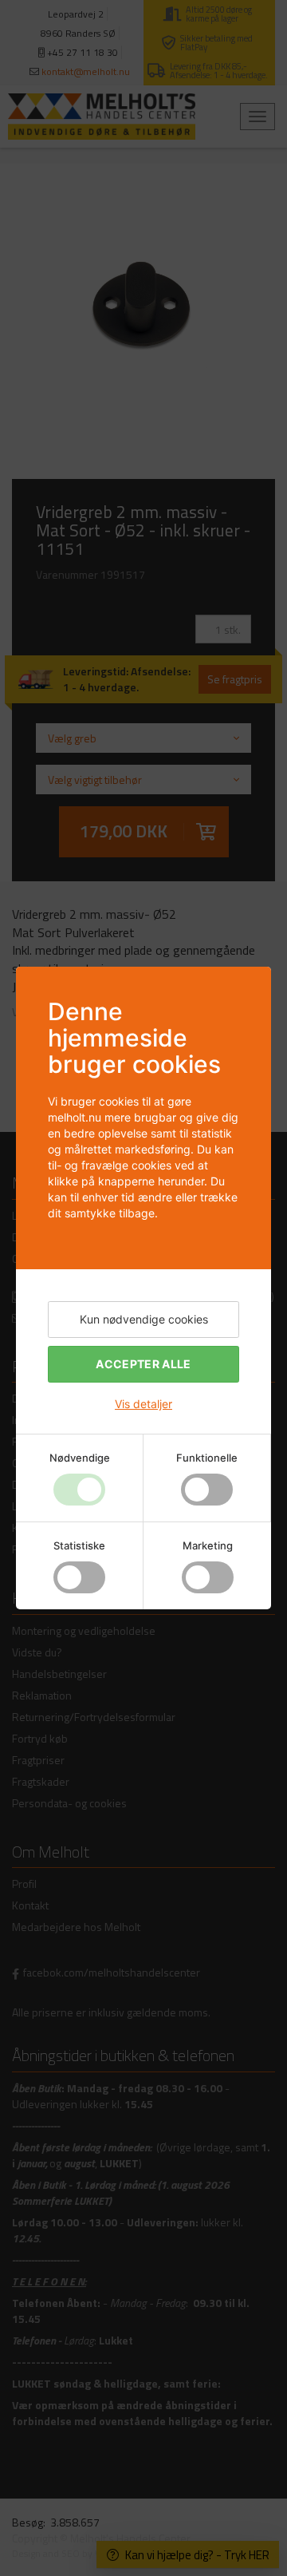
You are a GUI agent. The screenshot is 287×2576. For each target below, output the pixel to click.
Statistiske (79, 1545)
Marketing (208, 1545)
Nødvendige (80, 1458)
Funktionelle (207, 1458)
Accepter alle (143, 1364)
